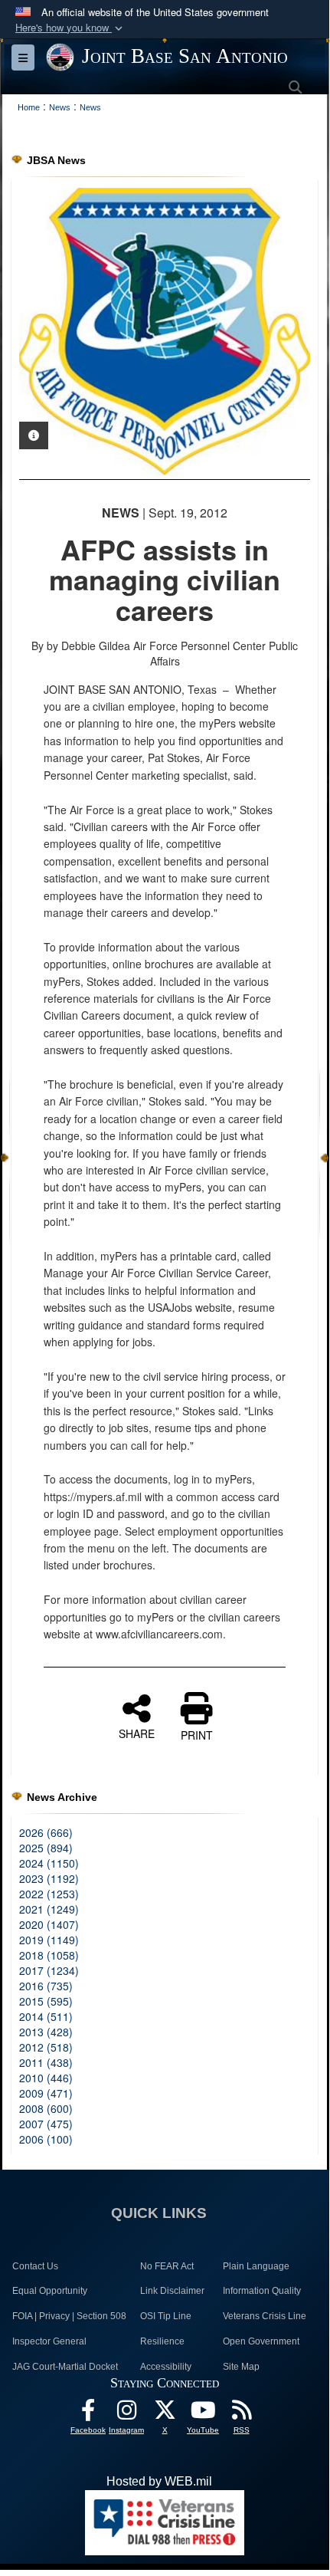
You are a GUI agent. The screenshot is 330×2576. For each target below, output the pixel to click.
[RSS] (241, 2414)
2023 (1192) (49, 1878)
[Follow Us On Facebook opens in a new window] (88, 2414)
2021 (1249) (49, 1909)
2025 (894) (46, 1848)
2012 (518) (46, 2047)
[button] (70, 28)
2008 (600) (46, 2108)
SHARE (137, 1733)
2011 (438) (46, 2062)
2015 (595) (46, 2001)
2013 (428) (46, 2032)
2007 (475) (46, 2124)
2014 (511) (46, 2016)
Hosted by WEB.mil (159, 2481)
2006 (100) (46, 2139)
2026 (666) (46, 1832)
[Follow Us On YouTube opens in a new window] (203, 2414)
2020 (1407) (49, 1924)
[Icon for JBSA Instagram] (126, 2414)
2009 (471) (46, 2093)
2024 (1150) (49, 1863)
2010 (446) (46, 2078)
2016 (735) (46, 1986)
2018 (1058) (49, 1955)
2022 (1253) (49, 1894)
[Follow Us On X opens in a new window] (165, 2414)
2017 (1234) (49, 1970)
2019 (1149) (49, 1940)
